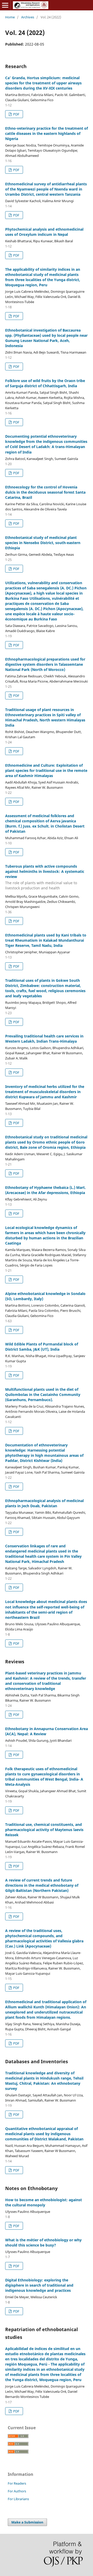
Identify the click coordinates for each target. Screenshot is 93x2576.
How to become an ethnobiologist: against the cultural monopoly (44, 2202)
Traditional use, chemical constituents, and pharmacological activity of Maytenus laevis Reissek (44, 1830)
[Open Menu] (5, 5)
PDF (16, 114)
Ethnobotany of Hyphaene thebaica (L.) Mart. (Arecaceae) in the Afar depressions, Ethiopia (45, 1190)
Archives (28, 17)
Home (10, 17)
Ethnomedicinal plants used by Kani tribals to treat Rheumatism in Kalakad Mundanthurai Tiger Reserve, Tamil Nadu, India (46, 940)
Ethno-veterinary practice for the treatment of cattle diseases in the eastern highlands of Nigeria (47, 133)
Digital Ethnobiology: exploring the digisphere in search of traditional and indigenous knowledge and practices (39, 2285)
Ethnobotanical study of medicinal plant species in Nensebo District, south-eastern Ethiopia (43, 543)
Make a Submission (27, 2522)
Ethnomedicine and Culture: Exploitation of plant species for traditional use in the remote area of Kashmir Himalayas (46, 770)
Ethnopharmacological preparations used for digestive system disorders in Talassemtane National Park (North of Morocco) (45, 664)
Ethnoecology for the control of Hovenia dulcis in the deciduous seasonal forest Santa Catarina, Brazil (45, 492)
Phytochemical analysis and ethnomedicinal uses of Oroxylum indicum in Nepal (44, 232)
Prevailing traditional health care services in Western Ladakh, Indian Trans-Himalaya (44, 1039)
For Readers (17, 2483)
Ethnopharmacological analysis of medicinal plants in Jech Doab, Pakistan (44, 1503)
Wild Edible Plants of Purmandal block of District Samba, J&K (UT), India (42, 1347)
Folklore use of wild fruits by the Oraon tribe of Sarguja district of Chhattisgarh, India (45, 383)
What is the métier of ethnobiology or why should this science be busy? (43, 2242)
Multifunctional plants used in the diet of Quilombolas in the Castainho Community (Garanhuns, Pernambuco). (43, 1395)
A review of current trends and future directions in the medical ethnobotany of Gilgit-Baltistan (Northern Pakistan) (42, 1885)
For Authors (17, 2491)
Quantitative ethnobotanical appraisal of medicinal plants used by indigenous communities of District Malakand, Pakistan (44, 2134)
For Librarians (18, 2499)
